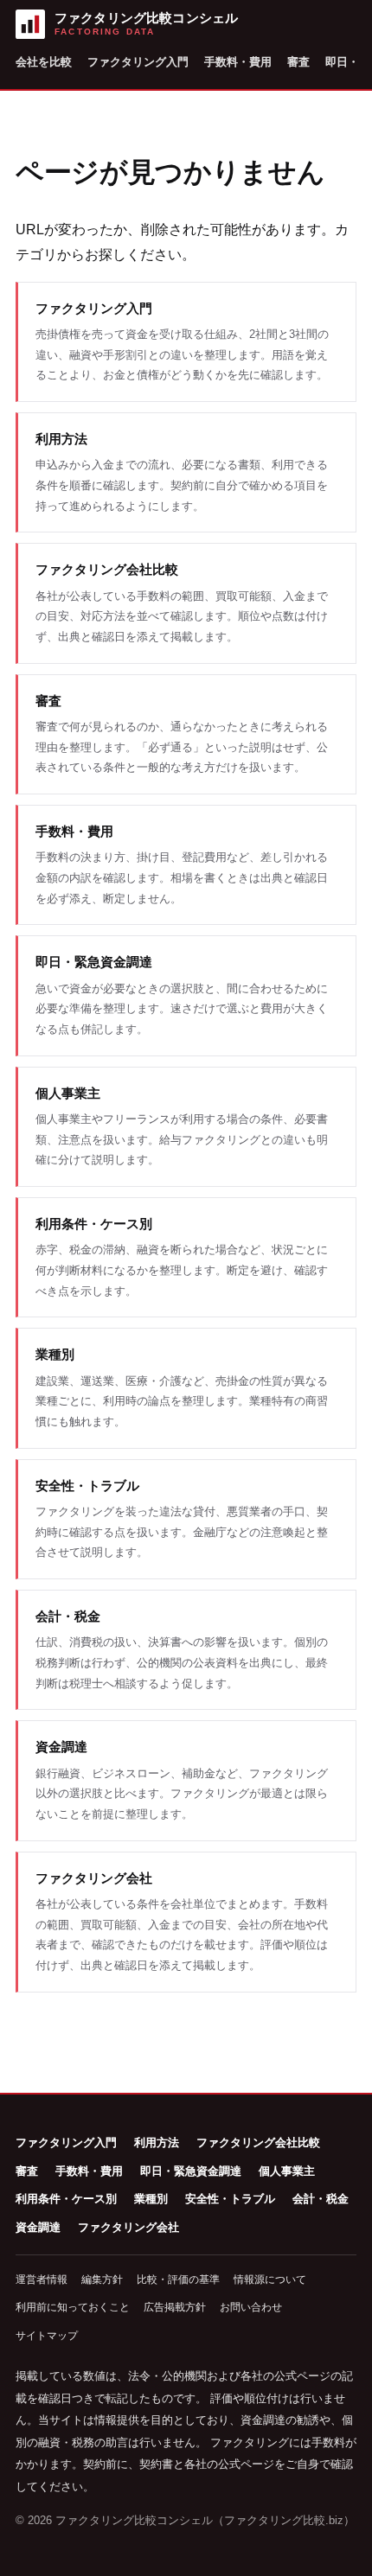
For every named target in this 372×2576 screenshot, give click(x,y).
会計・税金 (321, 2199)
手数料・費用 (238, 62)
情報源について (270, 2280)
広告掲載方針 (175, 2307)
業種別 (151, 2199)
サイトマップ (47, 2336)
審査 (298, 62)
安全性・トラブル (230, 2199)
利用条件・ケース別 (66, 2199)
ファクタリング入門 (138, 62)
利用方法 (157, 2142)
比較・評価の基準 (178, 2280)
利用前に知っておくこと (73, 2307)
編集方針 (102, 2280)
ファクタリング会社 (128, 2227)
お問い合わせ (251, 2307)
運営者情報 (42, 2280)
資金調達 (38, 2227)
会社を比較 (44, 62)
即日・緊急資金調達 (191, 2171)
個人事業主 (287, 2171)
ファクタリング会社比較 (258, 2142)
